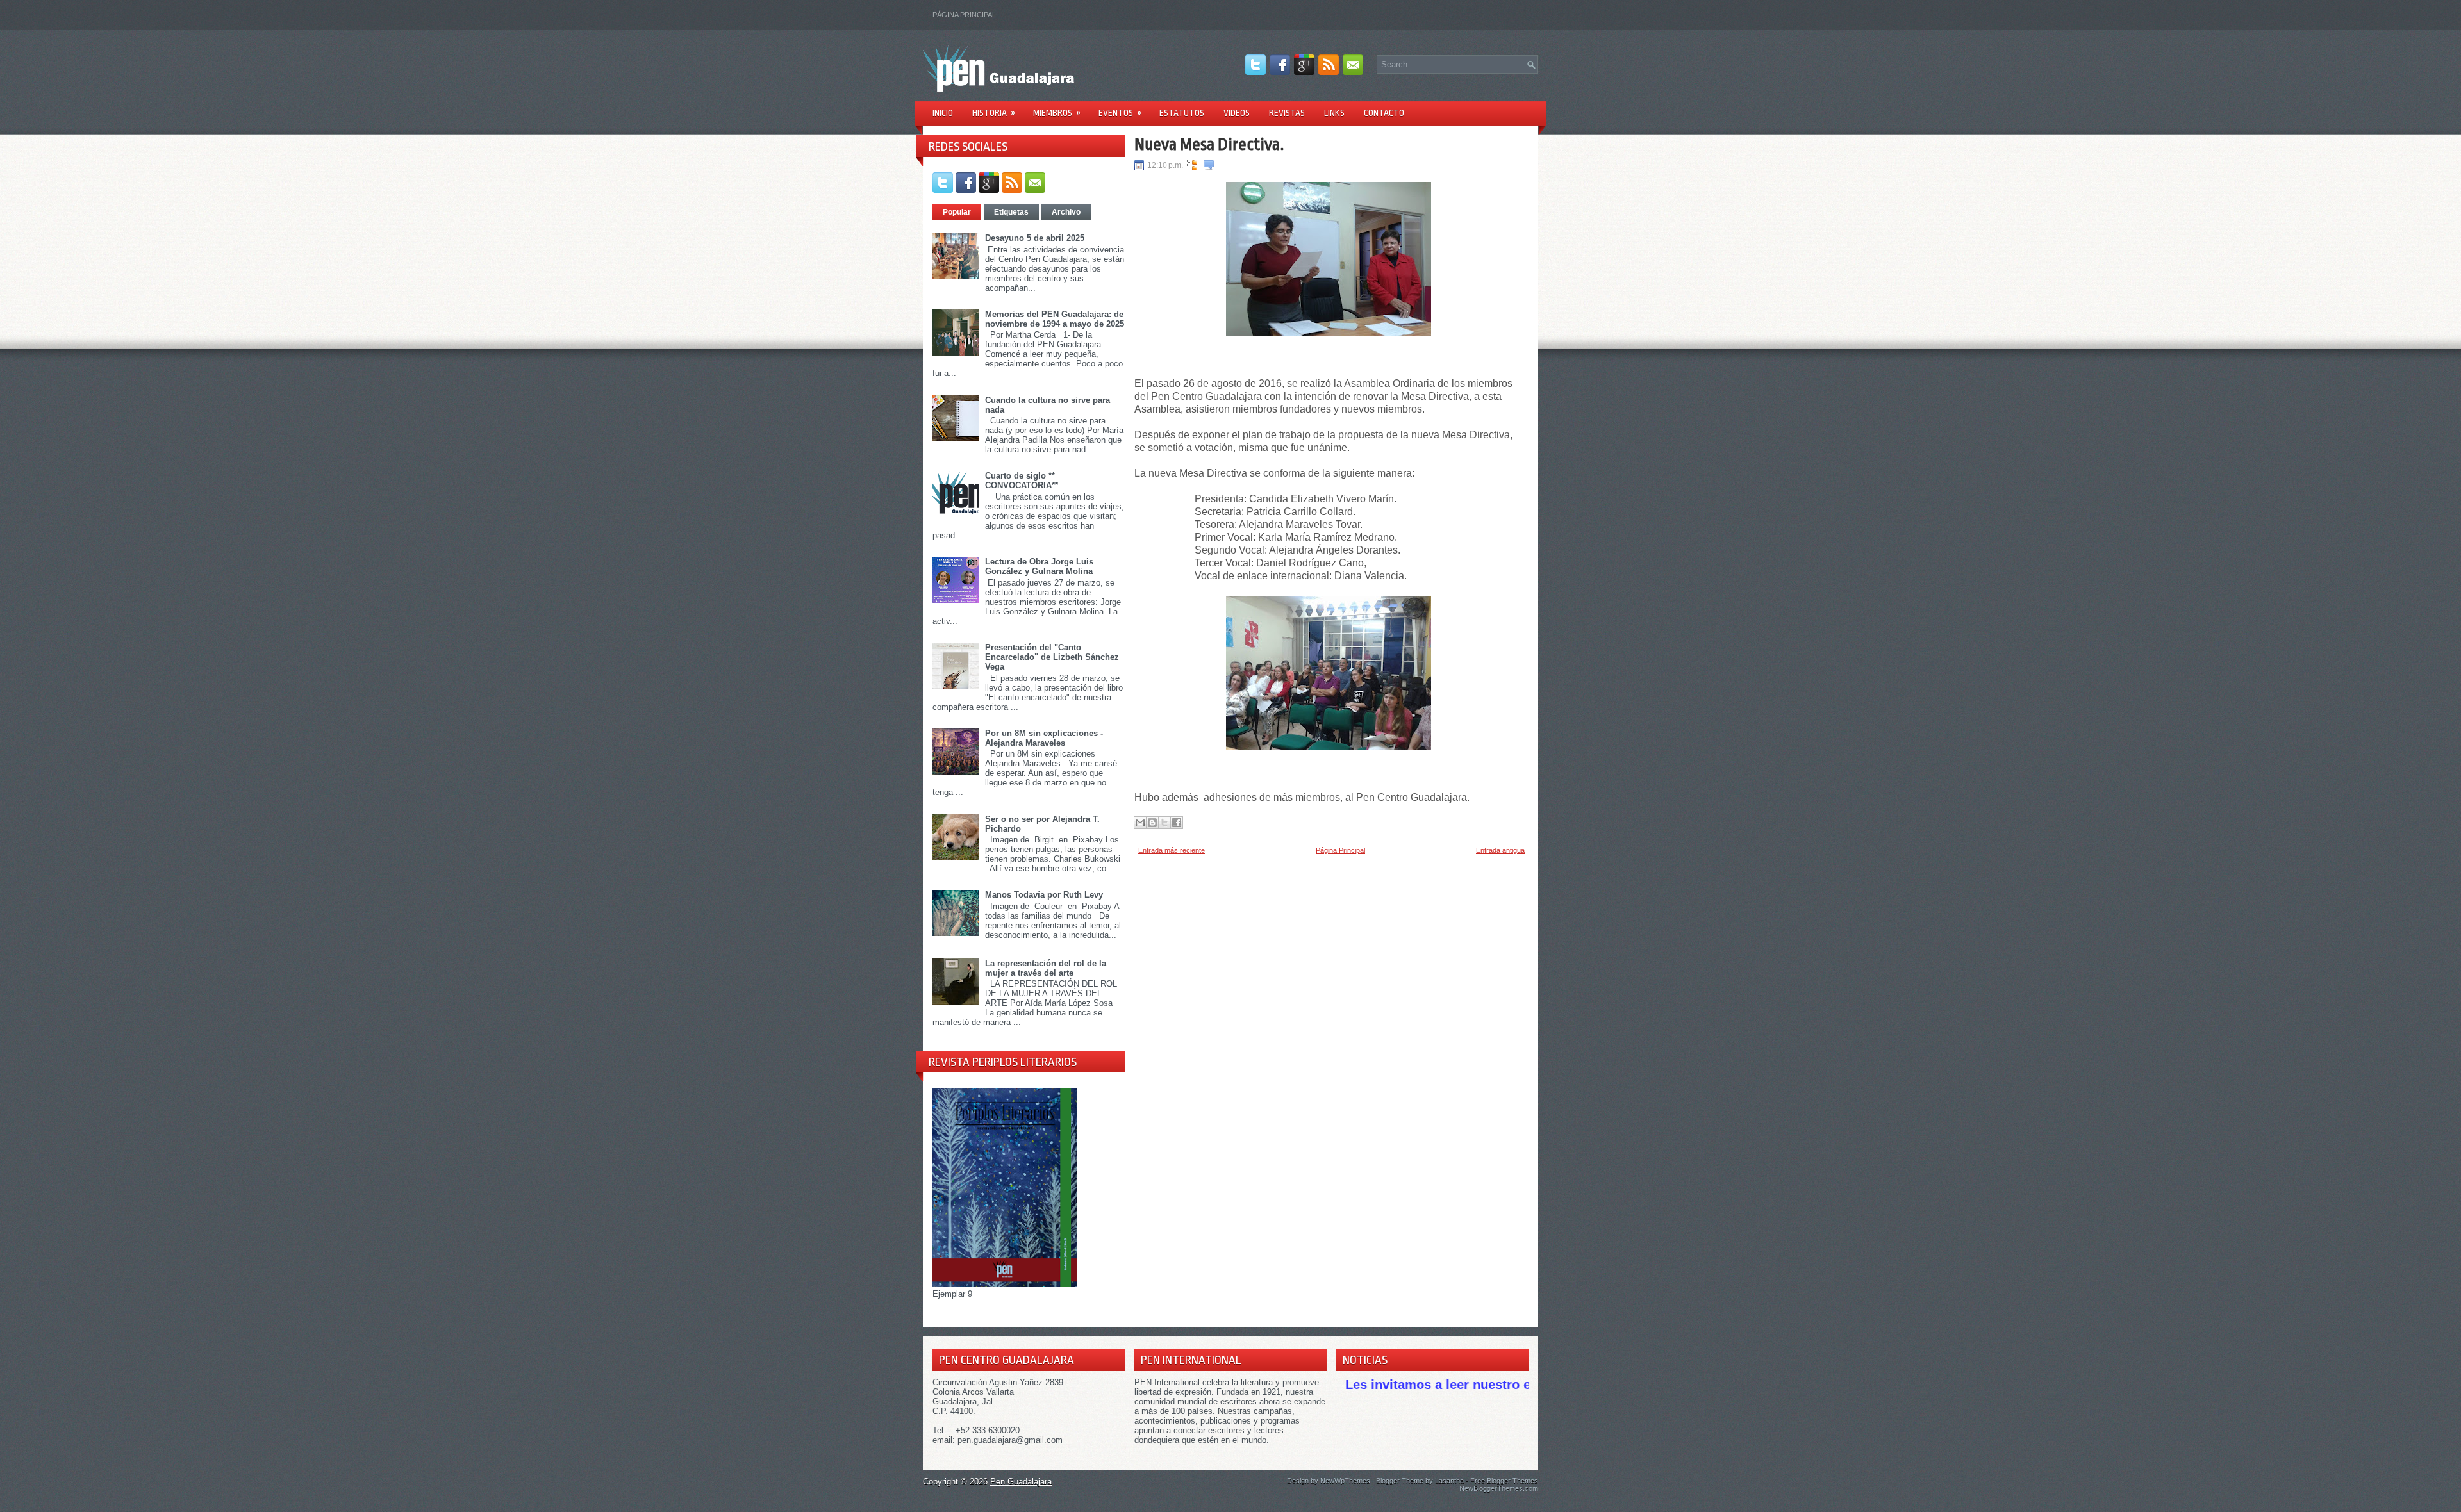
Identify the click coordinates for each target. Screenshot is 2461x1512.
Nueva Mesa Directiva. (1209, 144)
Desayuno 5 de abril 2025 (1035, 238)
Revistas (1287, 113)
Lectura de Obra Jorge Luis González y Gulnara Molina (1039, 566)
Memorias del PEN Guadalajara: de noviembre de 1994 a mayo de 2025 (1055, 319)
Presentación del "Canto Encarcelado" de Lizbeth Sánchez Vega (1052, 657)
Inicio (943, 113)
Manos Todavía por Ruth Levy (1044, 895)
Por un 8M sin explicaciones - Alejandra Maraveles (1044, 738)
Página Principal (964, 15)
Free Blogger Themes (1504, 1481)
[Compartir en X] (1164, 823)
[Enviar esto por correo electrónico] (1140, 823)
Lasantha (1449, 1481)
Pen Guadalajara (1021, 1482)
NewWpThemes (1345, 1481)
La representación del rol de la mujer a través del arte (1046, 968)
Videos (1237, 113)
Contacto (1384, 113)
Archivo (1066, 212)
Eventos (1120, 113)
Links (1334, 113)
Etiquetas (1011, 212)
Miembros (1057, 113)
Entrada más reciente (1172, 850)
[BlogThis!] (1152, 823)
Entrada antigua (1500, 850)
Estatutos (1182, 113)
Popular (957, 212)
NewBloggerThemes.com (1499, 1488)
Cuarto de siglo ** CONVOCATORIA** (1022, 481)
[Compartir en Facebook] (1177, 823)
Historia (994, 113)
